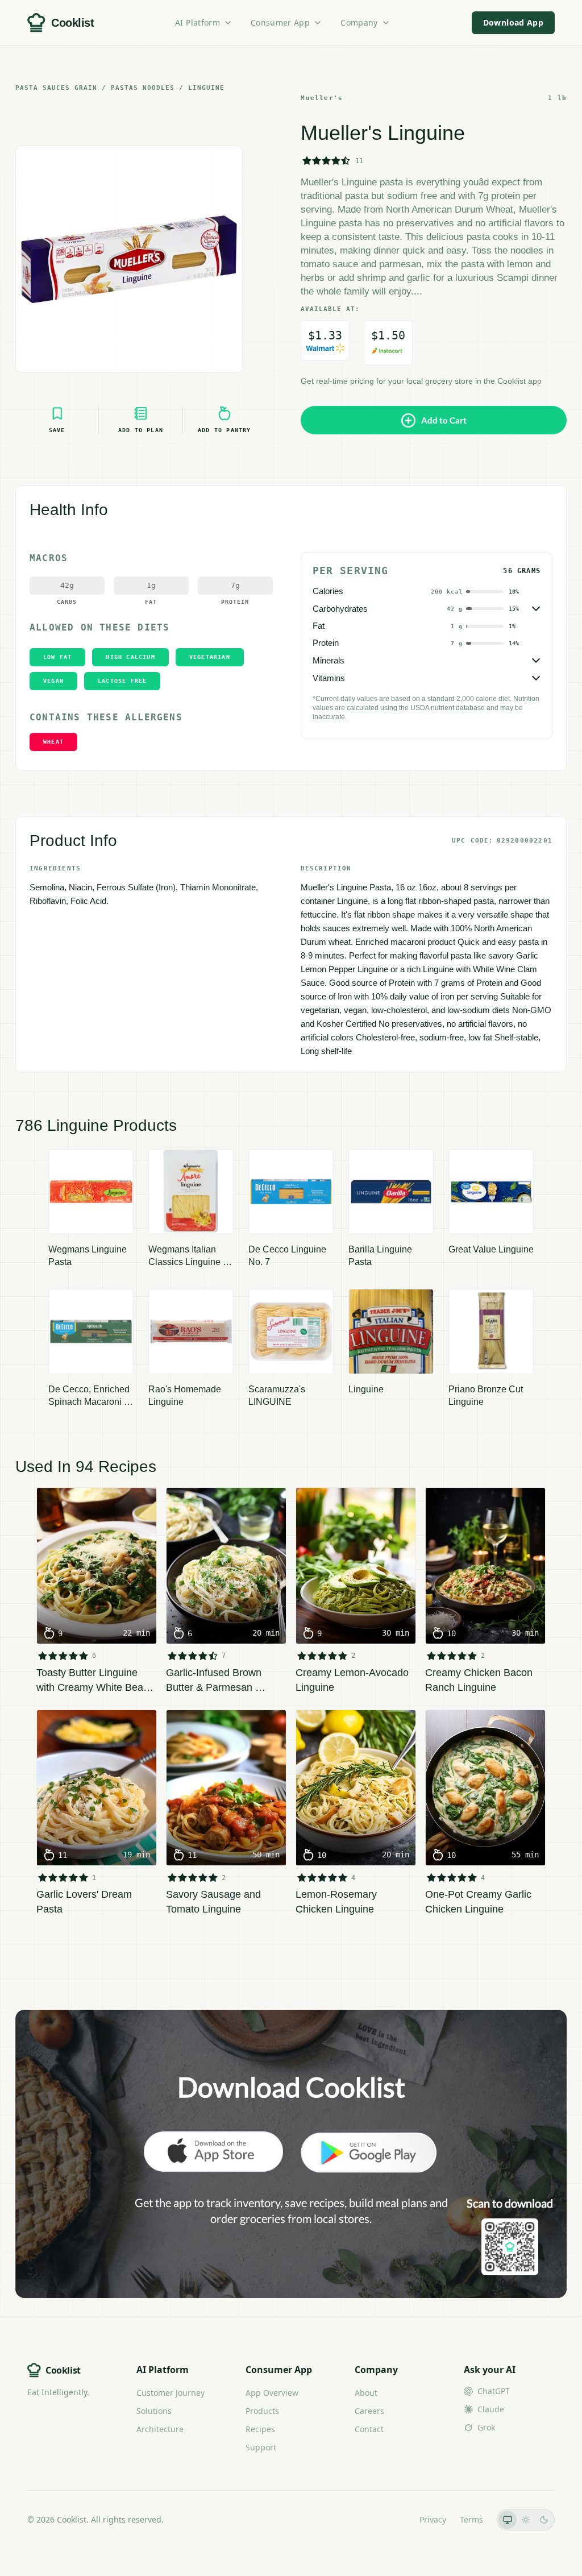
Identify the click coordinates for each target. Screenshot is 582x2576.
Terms (471, 2519)
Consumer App (280, 22)
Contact (369, 2429)
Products (262, 2411)
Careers (369, 2411)
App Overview (272, 2393)
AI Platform (198, 22)
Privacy (433, 2519)
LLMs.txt (390, 2519)
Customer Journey (171, 2393)
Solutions (154, 2411)
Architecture (160, 2429)
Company (359, 22)
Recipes (260, 2429)
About (366, 2393)
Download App (513, 22)
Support (261, 2447)
